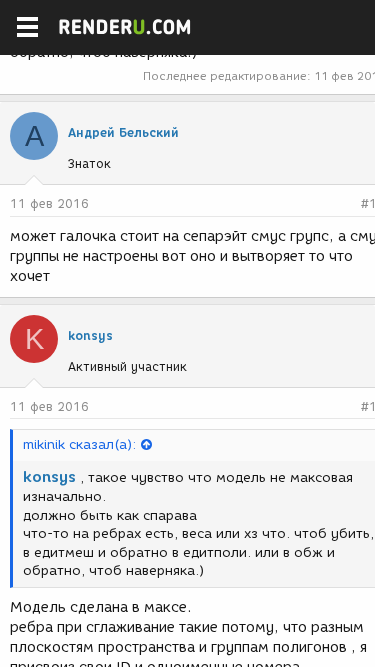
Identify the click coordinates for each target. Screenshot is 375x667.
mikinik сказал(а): (79, 444)
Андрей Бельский (123, 132)
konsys (90, 335)
